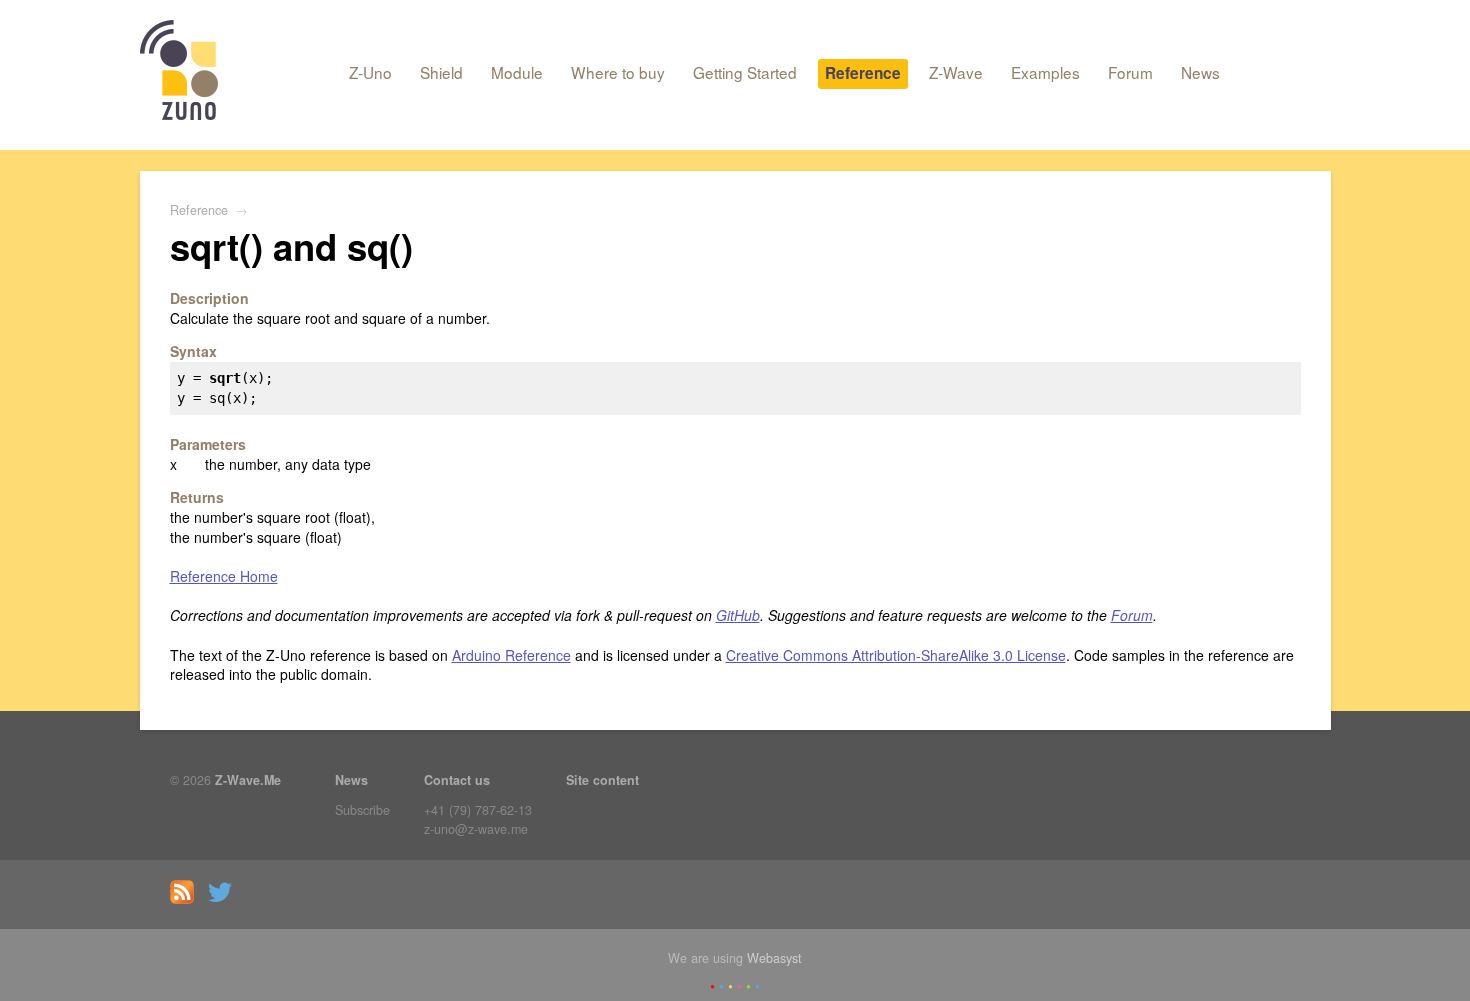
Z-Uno (370, 72)
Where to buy (618, 72)
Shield (441, 72)
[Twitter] (225, 899)
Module (517, 72)
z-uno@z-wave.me (476, 829)
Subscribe (362, 810)
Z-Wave (956, 72)
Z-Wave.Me (248, 780)
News (1200, 72)
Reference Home (224, 576)
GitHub (738, 615)
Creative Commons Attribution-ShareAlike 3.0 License (896, 655)
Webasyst (774, 958)
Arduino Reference (511, 655)
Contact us (457, 780)
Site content (602, 780)
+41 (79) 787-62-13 (478, 810)
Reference (863, 73)
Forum (1130, 72)
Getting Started (745, 72)
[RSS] (187, 899)
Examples (1045, 72)
